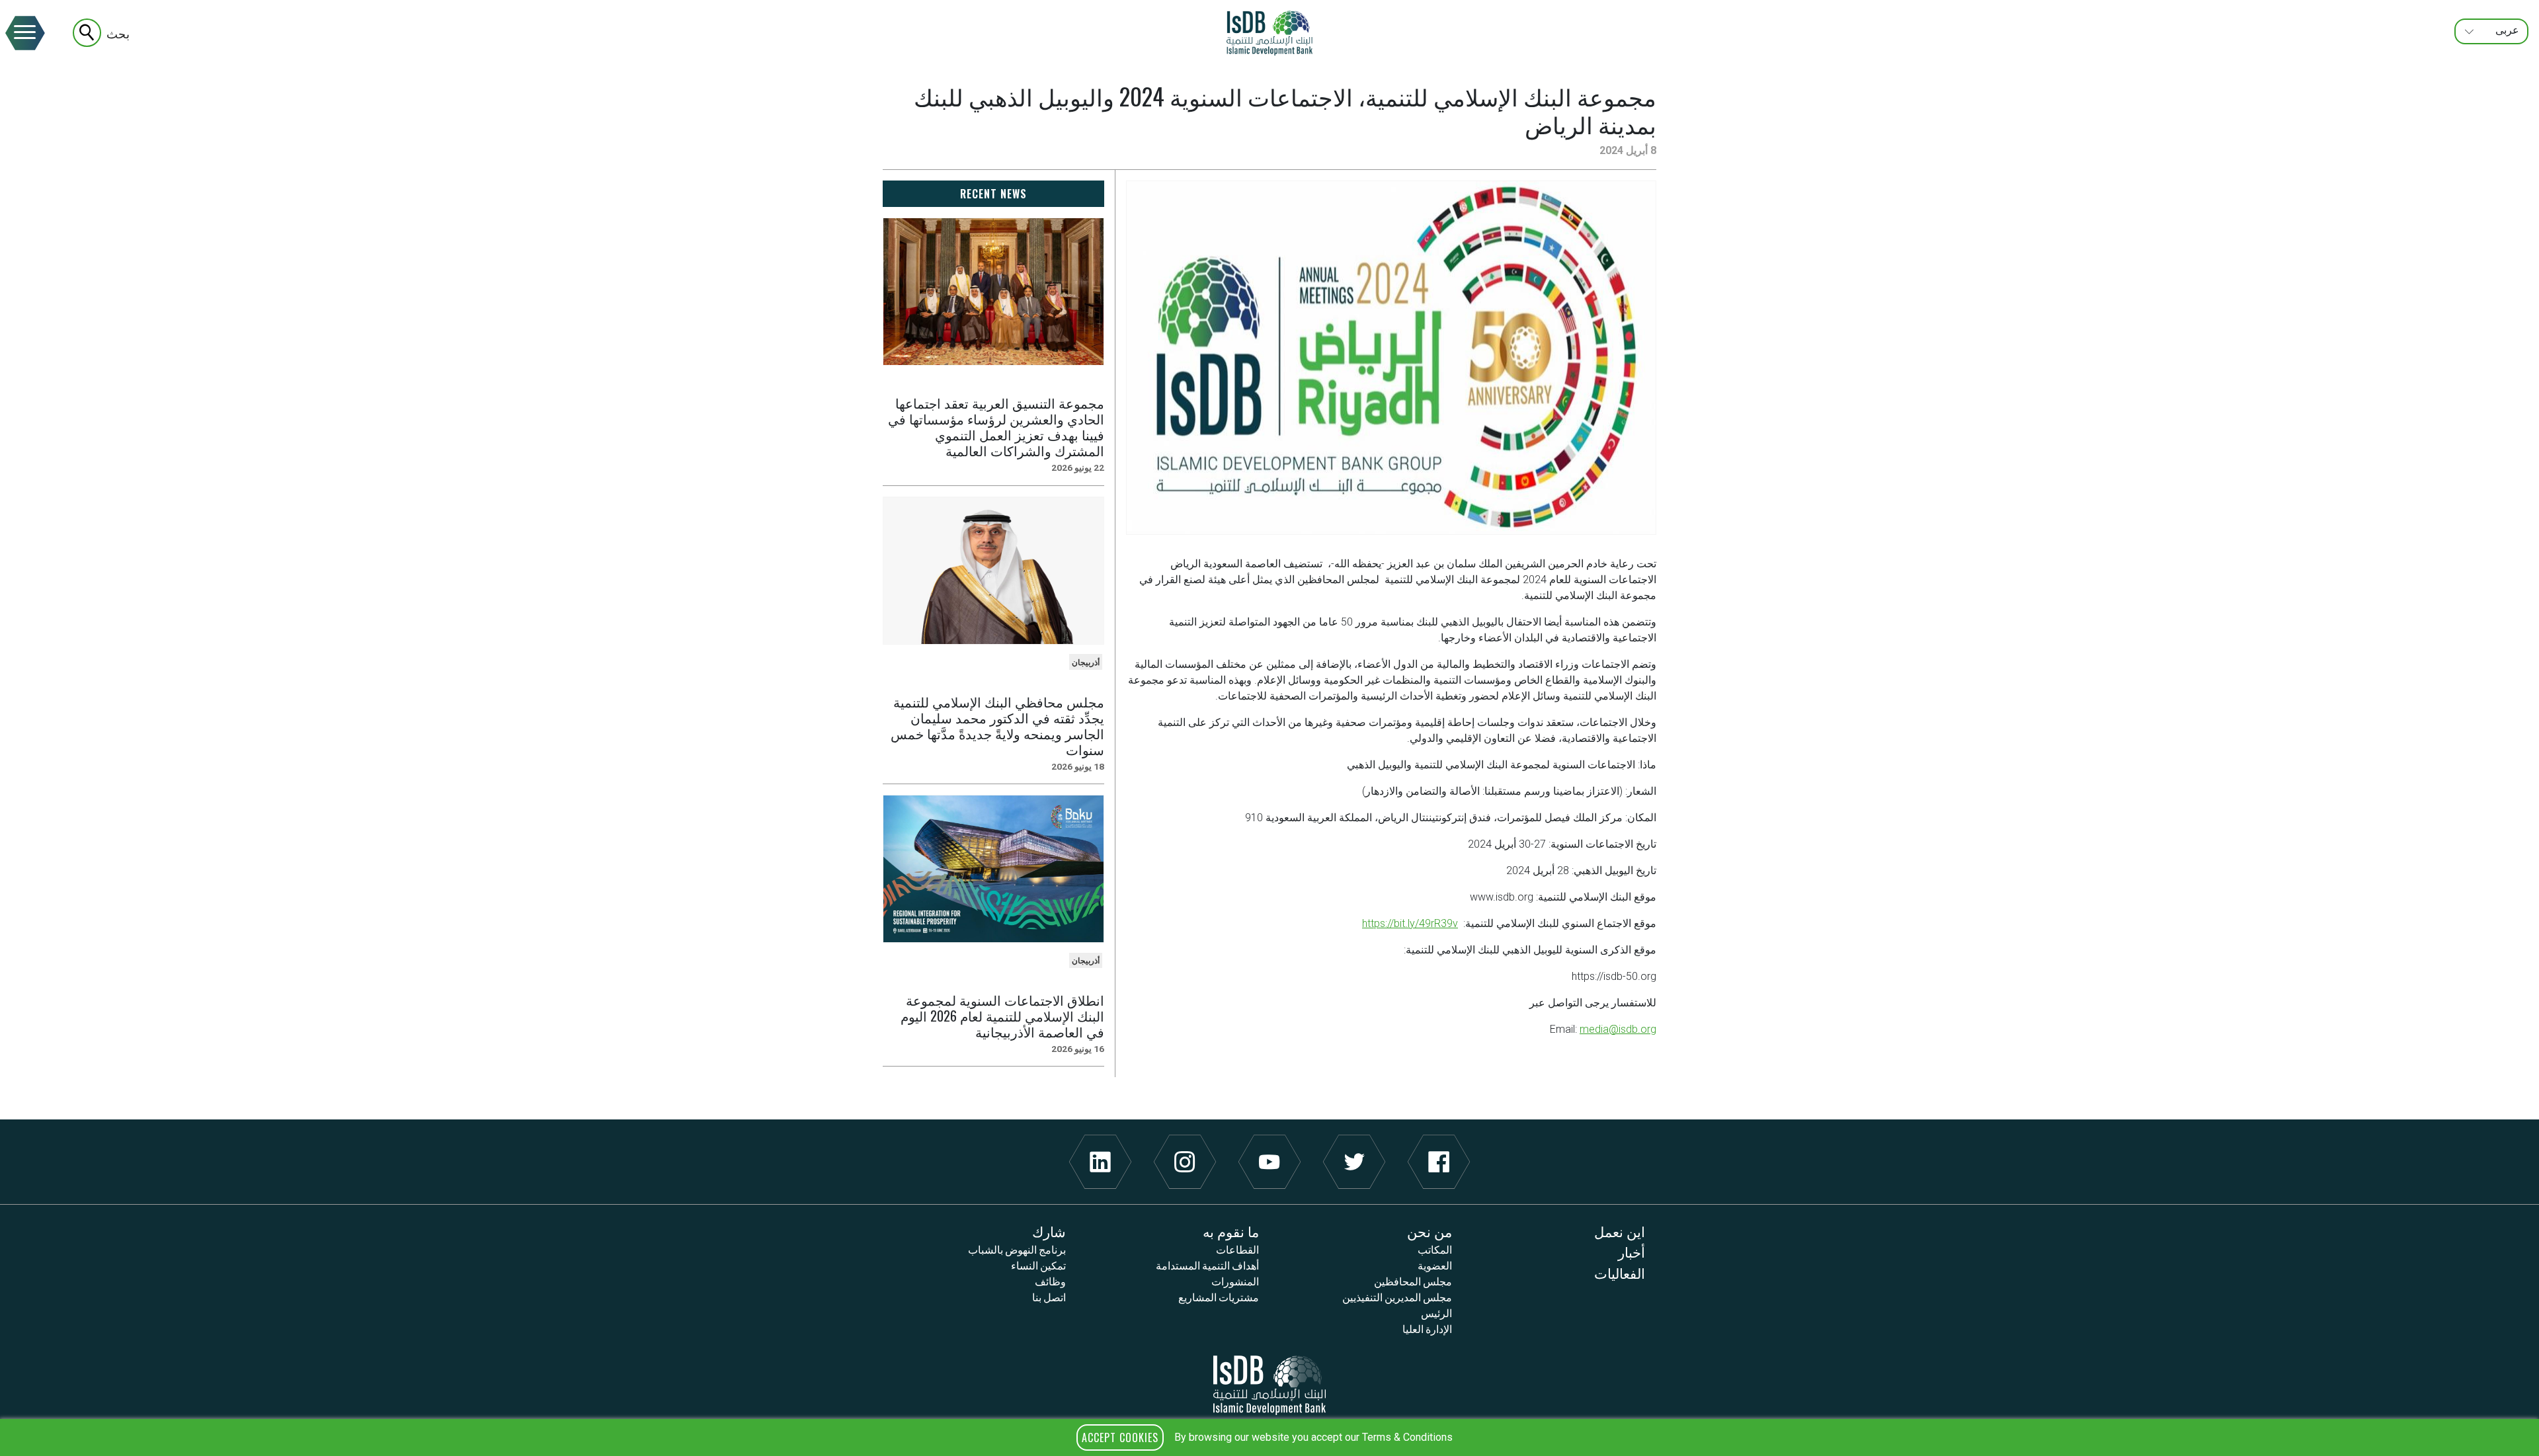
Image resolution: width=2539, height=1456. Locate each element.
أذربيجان (1086, 663)
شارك (1049, 1231)
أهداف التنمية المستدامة (1207, 1265)
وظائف (1050, 1281)
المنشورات (1235, 1281)
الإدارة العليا (1427, 1328)
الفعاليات (1620, 1273)
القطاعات (1237, 1249)
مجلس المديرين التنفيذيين (1397, 1297)
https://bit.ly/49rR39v (1410, 923)
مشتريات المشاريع (1219, 1297)
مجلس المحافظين (1413, 1281)
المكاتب (1435, 1249)
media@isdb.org (1618, 1029)
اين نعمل (1620, 1231)
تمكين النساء (1038, 1265)
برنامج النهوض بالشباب (1017, 1249)
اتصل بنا (1049, 1297)
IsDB (1269, 33)
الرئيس (1436, 1313)
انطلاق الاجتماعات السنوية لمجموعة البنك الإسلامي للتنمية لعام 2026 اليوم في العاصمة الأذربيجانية (1002, 1016)
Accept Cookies (1120, 1437)
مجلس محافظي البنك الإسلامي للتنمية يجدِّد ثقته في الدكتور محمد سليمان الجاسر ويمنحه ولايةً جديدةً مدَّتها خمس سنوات (997, 725)
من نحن (1430, 1231)
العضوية (1435, 1265)
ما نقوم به (1231, 1231)
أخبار (1632, 1251)
